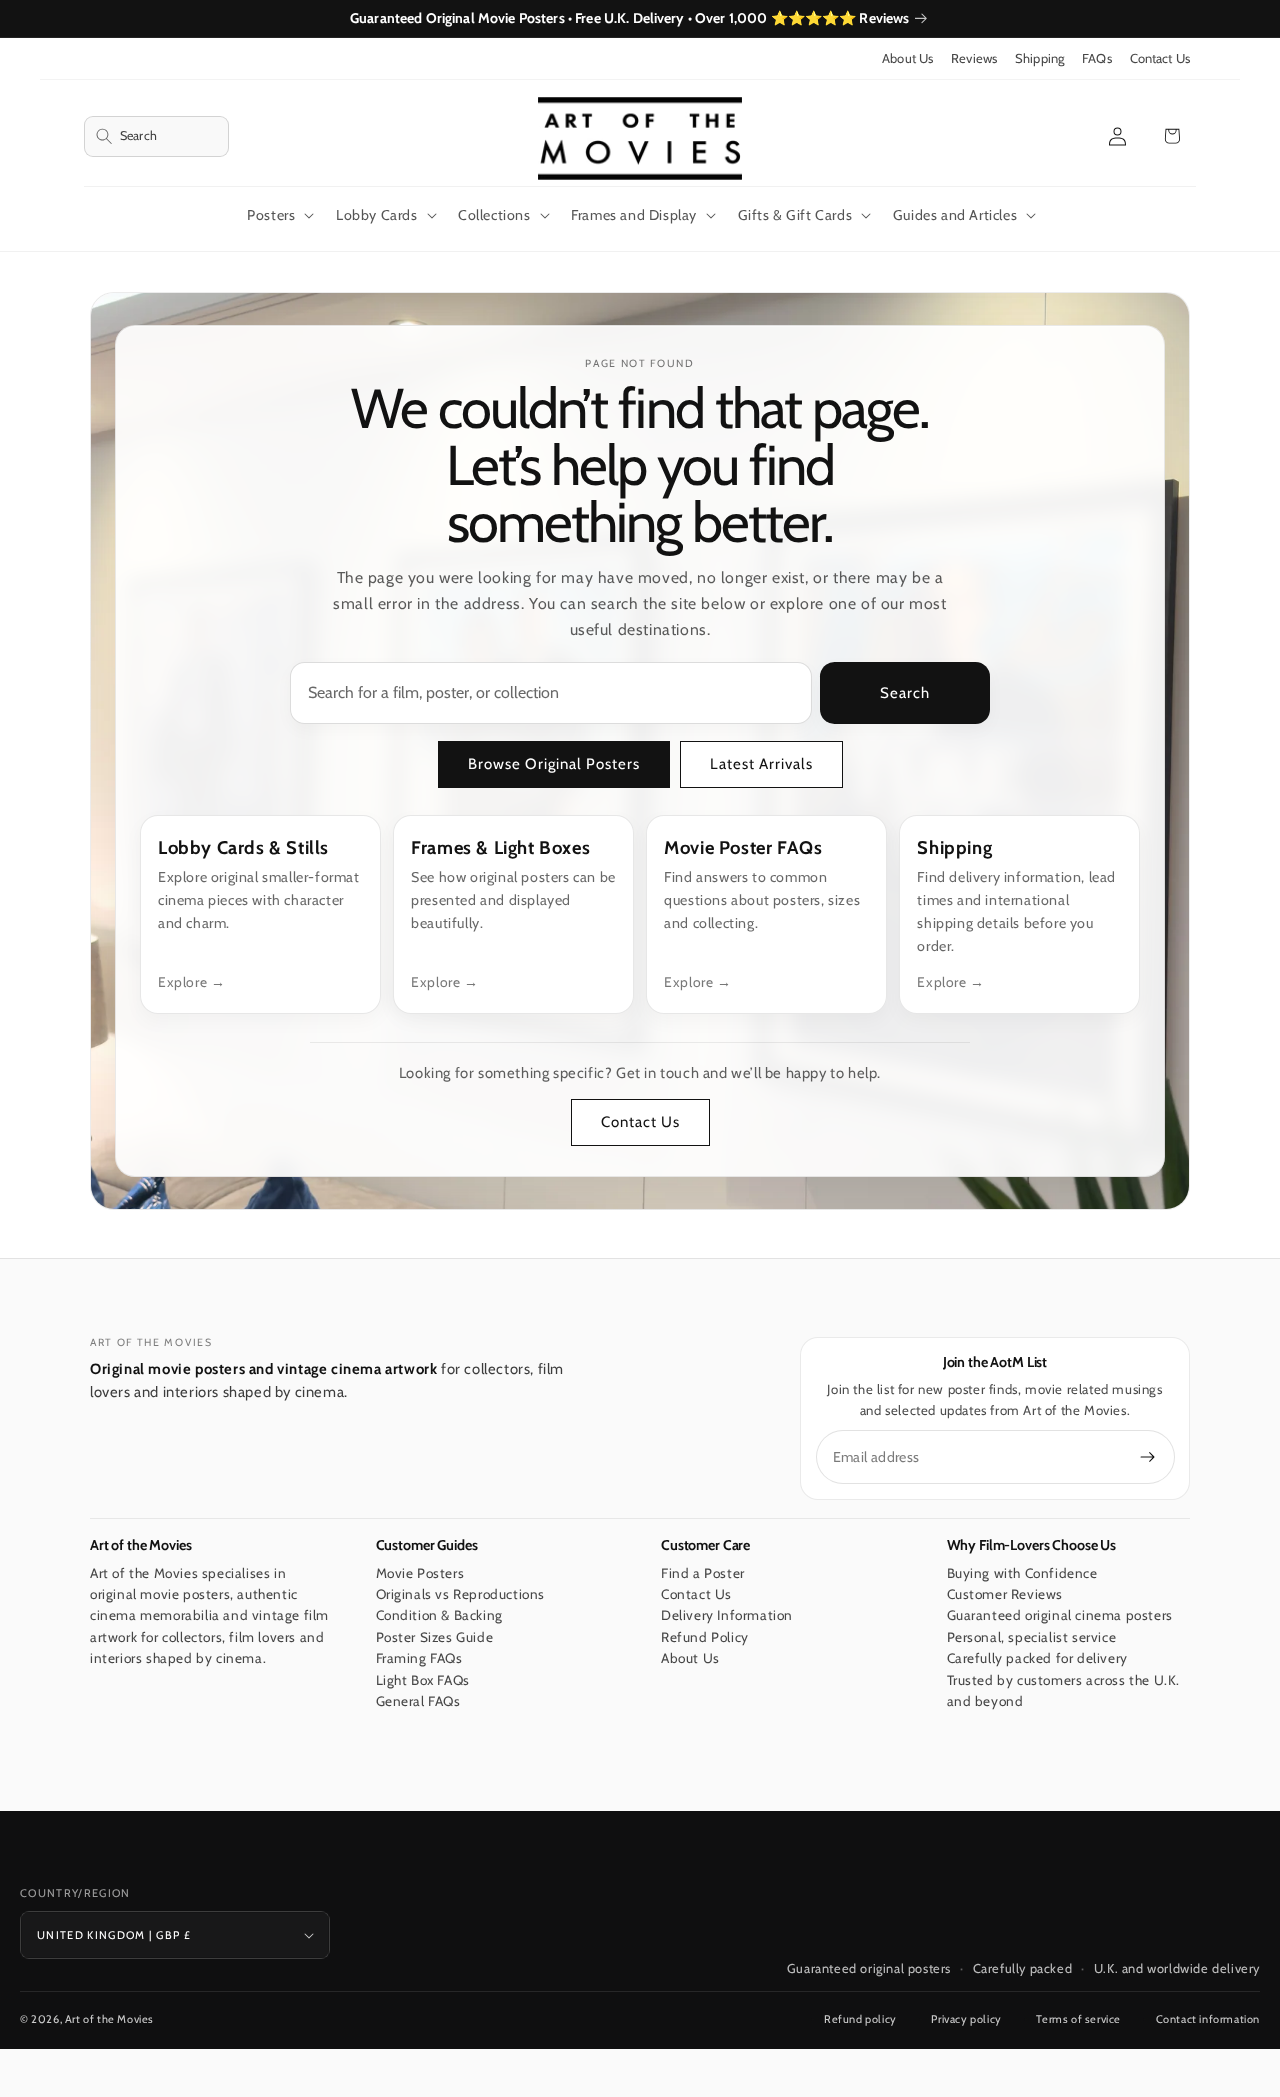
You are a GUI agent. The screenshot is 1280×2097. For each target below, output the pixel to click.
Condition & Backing (439, 1616)
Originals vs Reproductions (461, 1594)
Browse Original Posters (554, 764)
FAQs (1097, 58)
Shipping (1039, 58)
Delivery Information (727, 1616)
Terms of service (1078, 2019)
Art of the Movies (109, 2019)
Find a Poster (703, 1573)
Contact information (1208, 2019)
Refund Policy (705, 1637)
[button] (156, 136)
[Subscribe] (1148, 1457)
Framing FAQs (419, 1659)
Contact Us (1160, 58)
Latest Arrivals (761, 764)
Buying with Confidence (1022, 1573)
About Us (907, 58)
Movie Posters (420, 1573)
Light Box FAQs (423, 1680)
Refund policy (860, 2019)
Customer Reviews (1005, 1594)
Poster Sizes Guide (435, 1637)
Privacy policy (966, 2019)
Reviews (974, 58)
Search (905, 693)
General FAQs (418, 1702)
